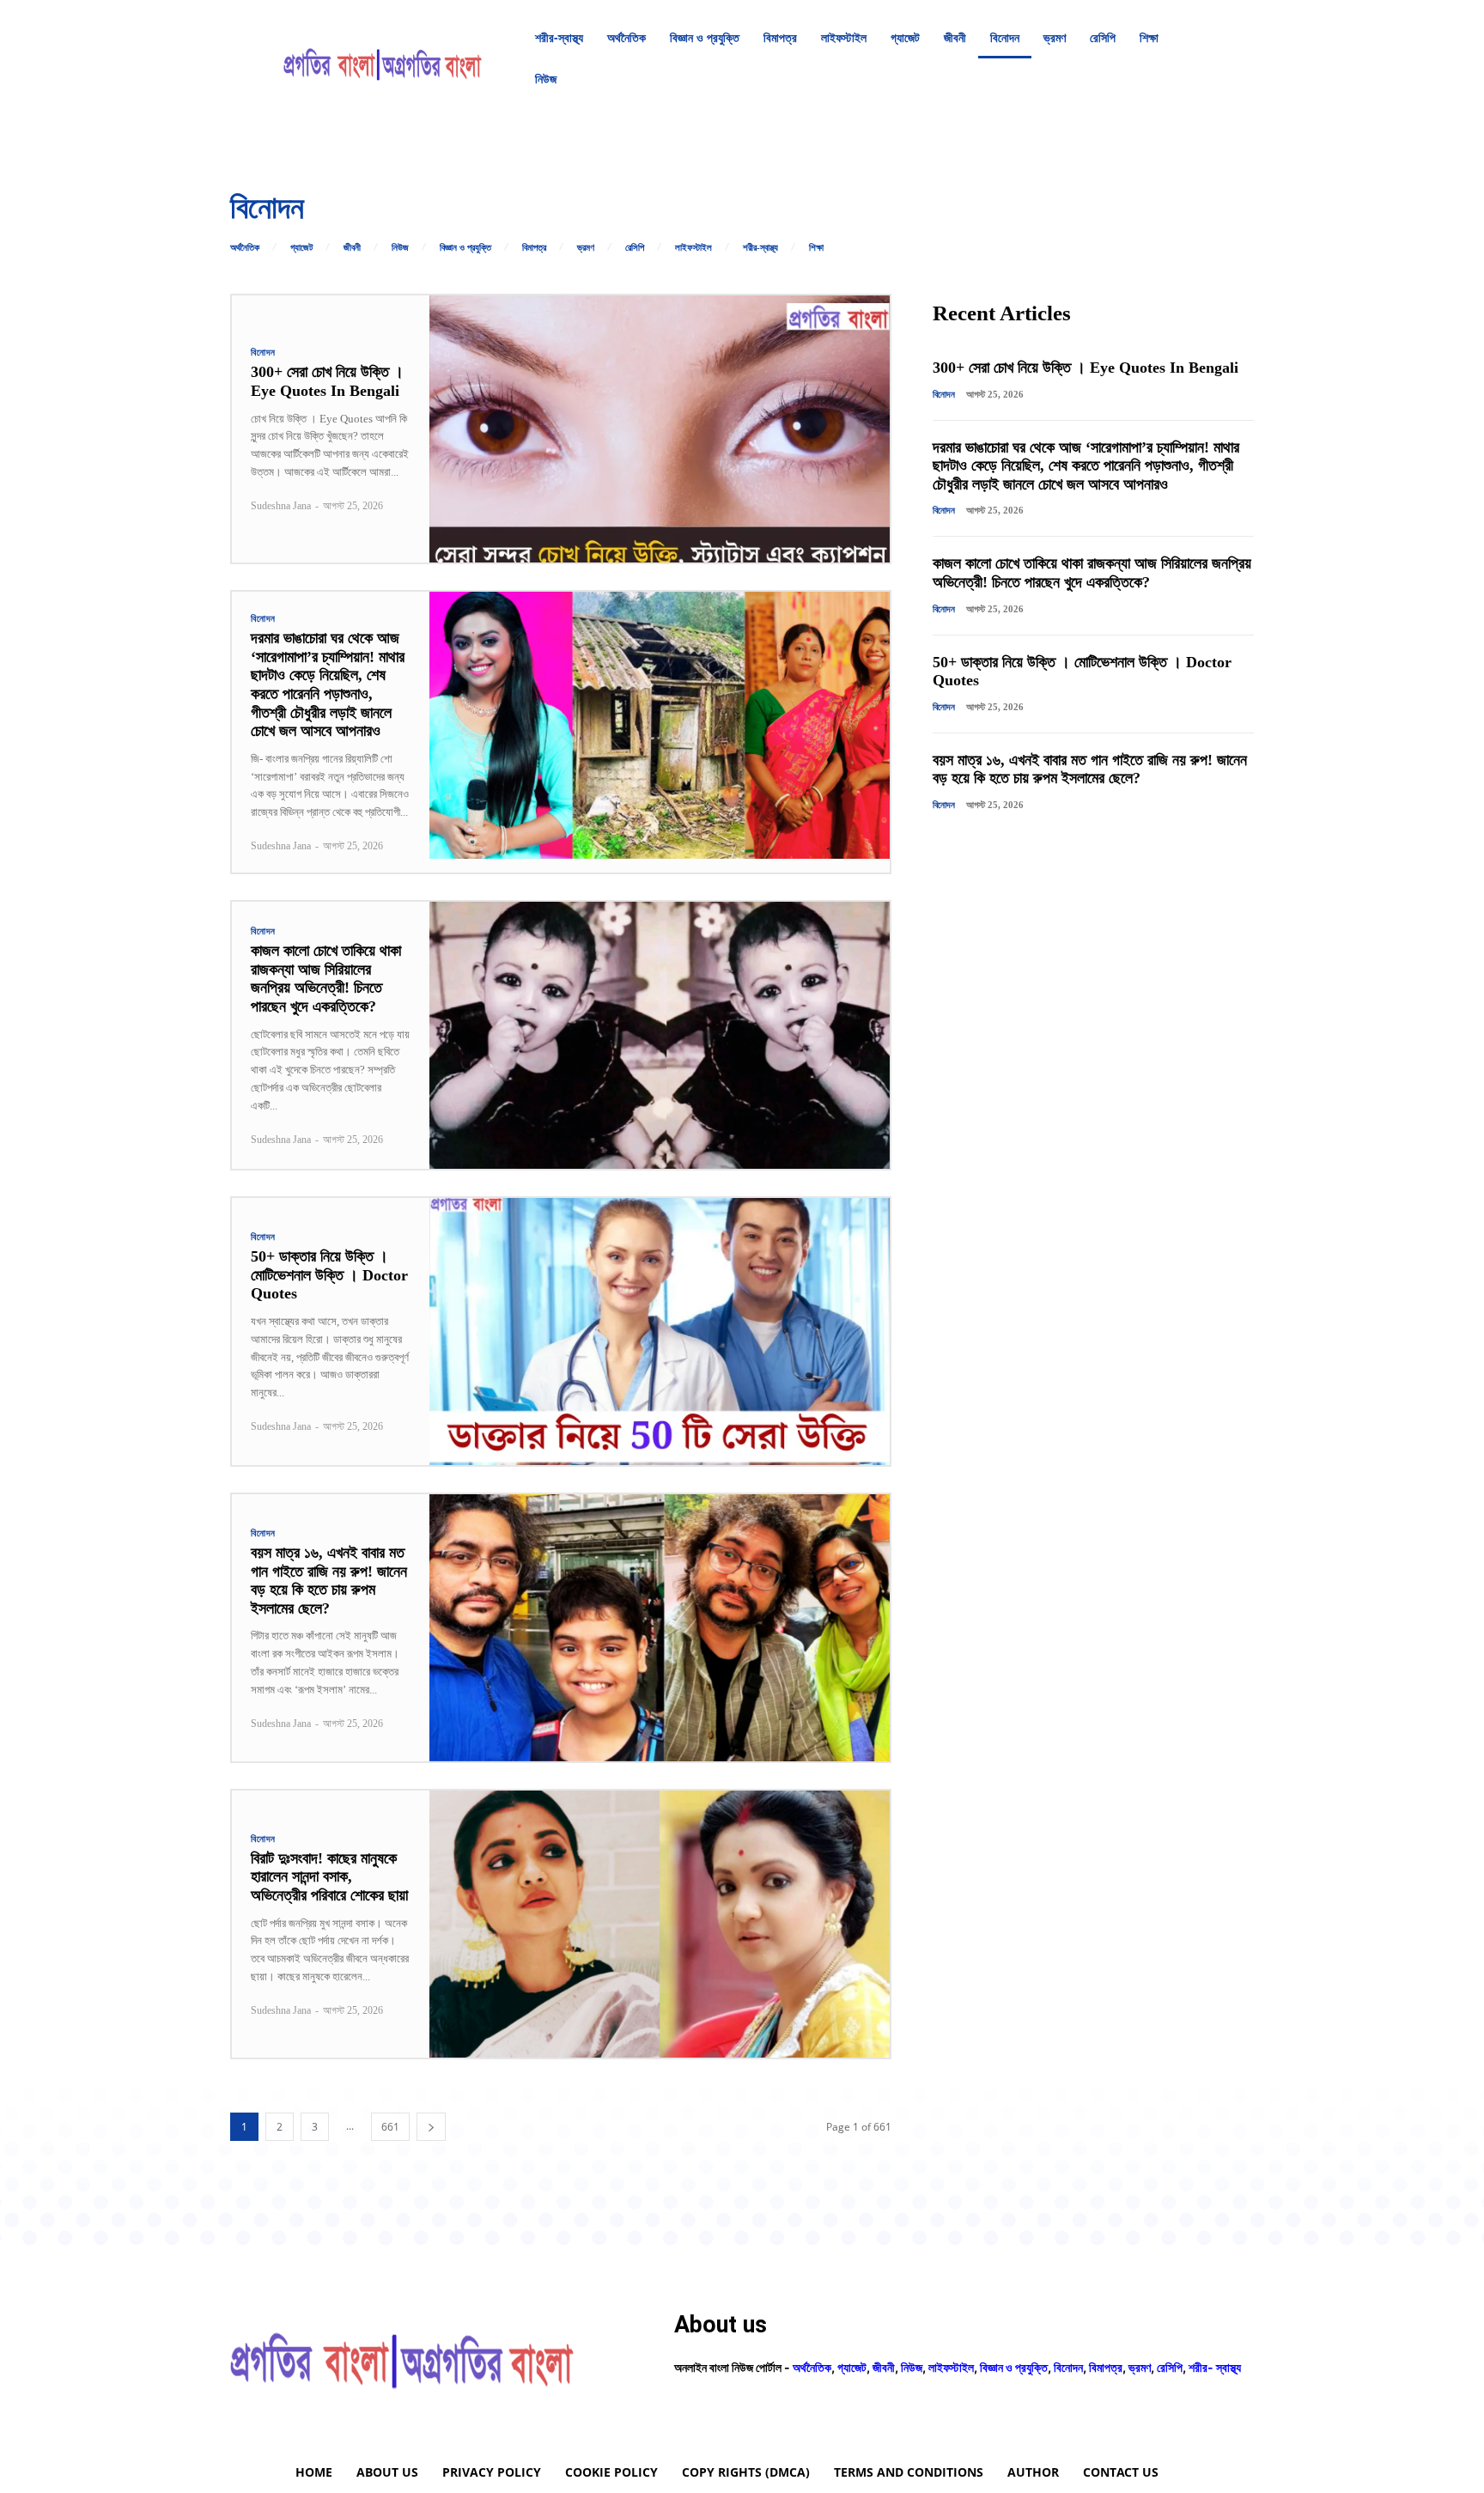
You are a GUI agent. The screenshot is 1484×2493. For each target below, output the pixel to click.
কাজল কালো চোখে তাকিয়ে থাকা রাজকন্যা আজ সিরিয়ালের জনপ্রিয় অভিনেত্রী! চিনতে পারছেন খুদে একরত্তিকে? (326, 979)
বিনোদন (263, 353)
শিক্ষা (816, 248)
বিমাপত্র (534, 248)
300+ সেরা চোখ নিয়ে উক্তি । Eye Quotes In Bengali (327, 381)
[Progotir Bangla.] (383, 58)
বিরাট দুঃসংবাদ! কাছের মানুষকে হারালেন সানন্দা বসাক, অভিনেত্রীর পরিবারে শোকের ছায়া (329, 1877)
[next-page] (431, 2127)
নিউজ (400, 248)
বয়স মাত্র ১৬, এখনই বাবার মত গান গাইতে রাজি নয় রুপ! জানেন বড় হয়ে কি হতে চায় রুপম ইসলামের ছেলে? (329, 1581)
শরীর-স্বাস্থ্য (760, 248)
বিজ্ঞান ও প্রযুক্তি (465, 248)
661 (390, 2127)
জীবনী (352, 248)
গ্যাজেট (301, 248)
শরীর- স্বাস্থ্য (1215, 2367)
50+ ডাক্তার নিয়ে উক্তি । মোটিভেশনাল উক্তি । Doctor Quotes (329, 1275)
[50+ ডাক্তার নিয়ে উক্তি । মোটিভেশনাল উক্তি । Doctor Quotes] (660, 1332)
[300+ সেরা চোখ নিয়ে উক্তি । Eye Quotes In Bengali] (660, 429)
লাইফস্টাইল (693, 248)
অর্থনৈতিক (245, 248)
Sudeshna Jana (281, 506)
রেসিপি (635, 248)
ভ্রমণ (586, 248)
